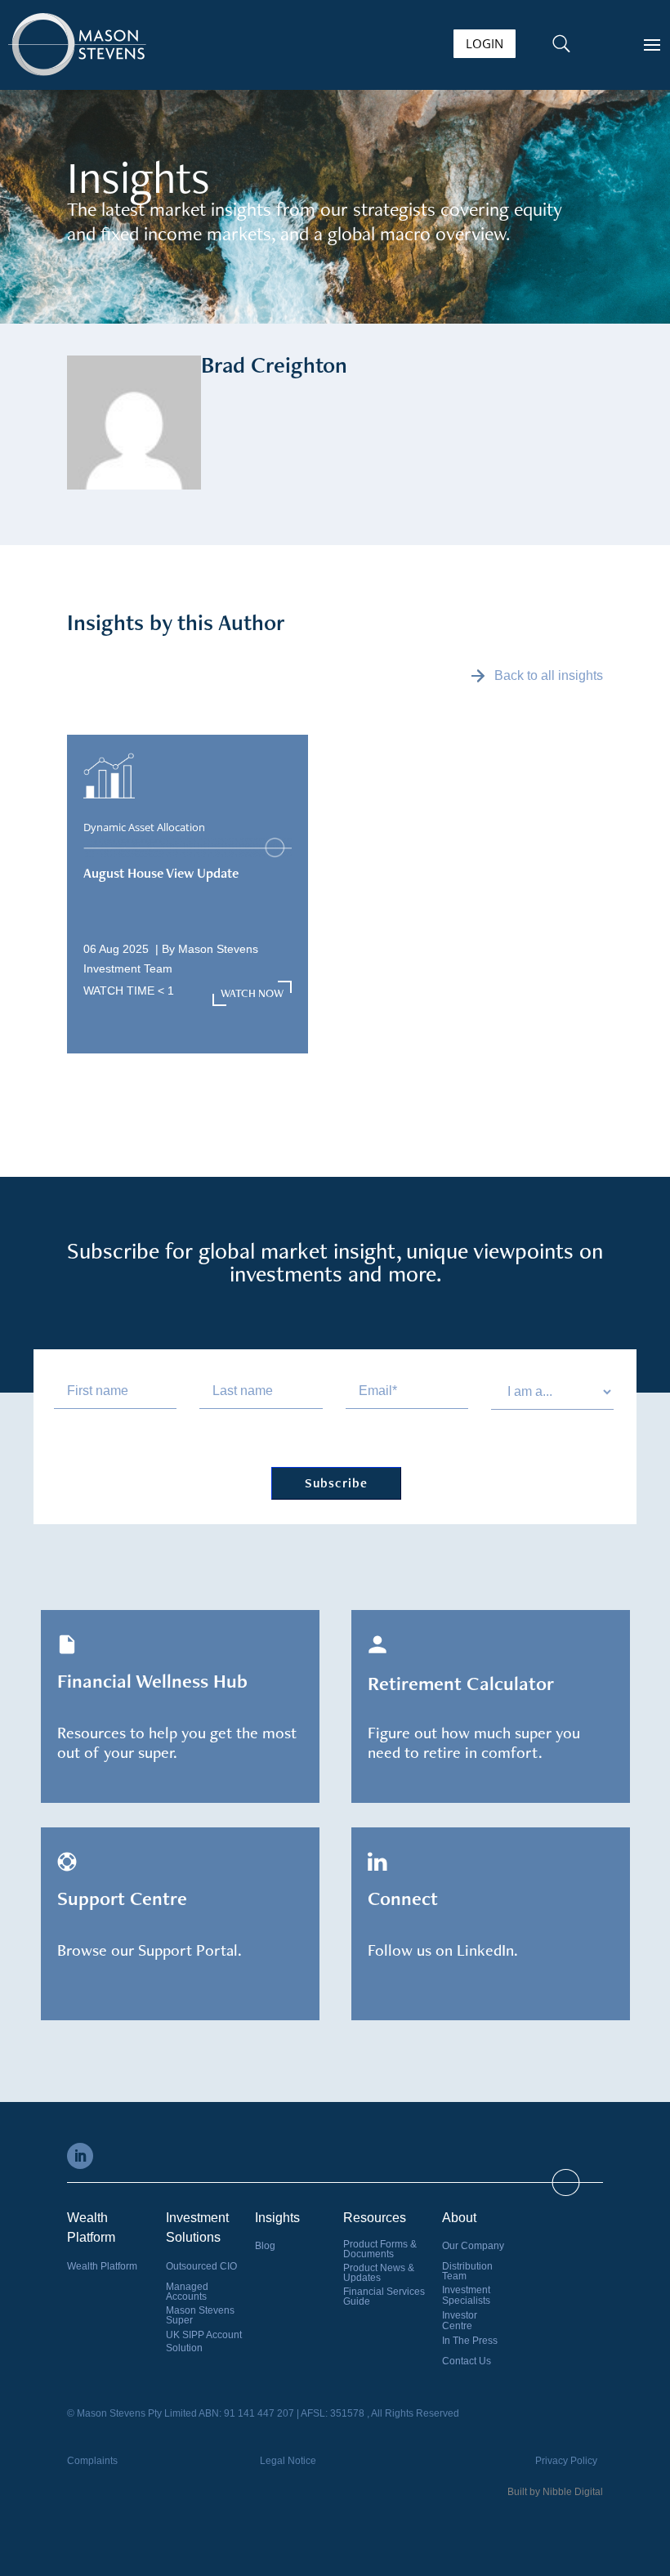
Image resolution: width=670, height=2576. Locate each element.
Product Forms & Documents (380, 2249)
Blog (265, 2246)
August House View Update (161, 873)
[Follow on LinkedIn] (80, 2156)
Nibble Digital (573, 2492)
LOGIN (485, 43)
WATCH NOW (252, 993)
